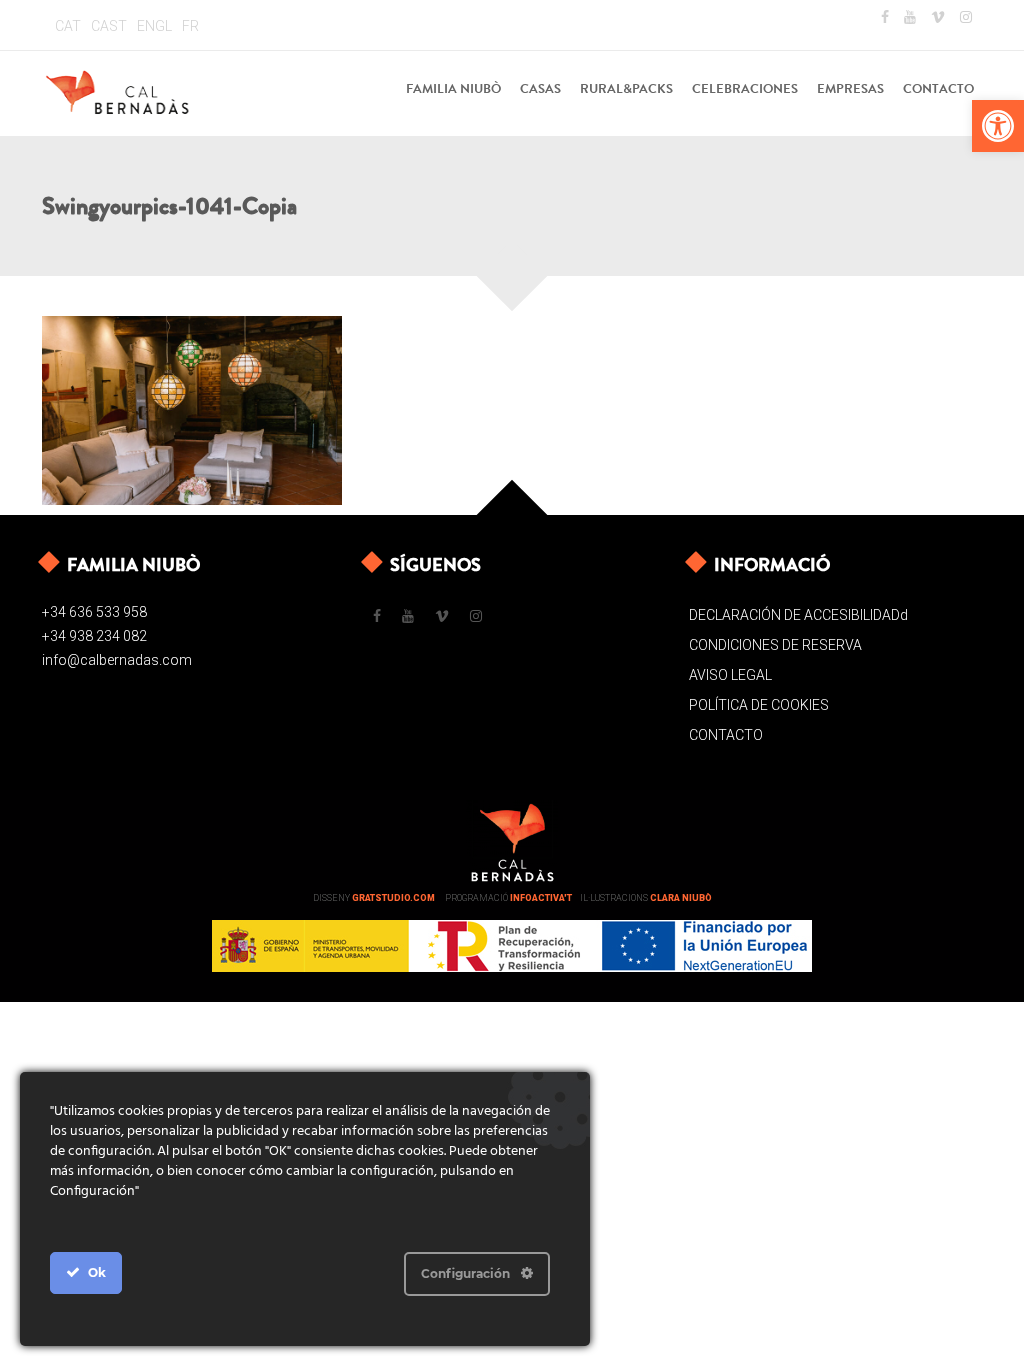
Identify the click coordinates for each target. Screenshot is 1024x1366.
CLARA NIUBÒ (681, 898)
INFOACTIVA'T (541, 898)
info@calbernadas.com (117, 660)
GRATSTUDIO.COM (393, 898)
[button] (998, 126)
